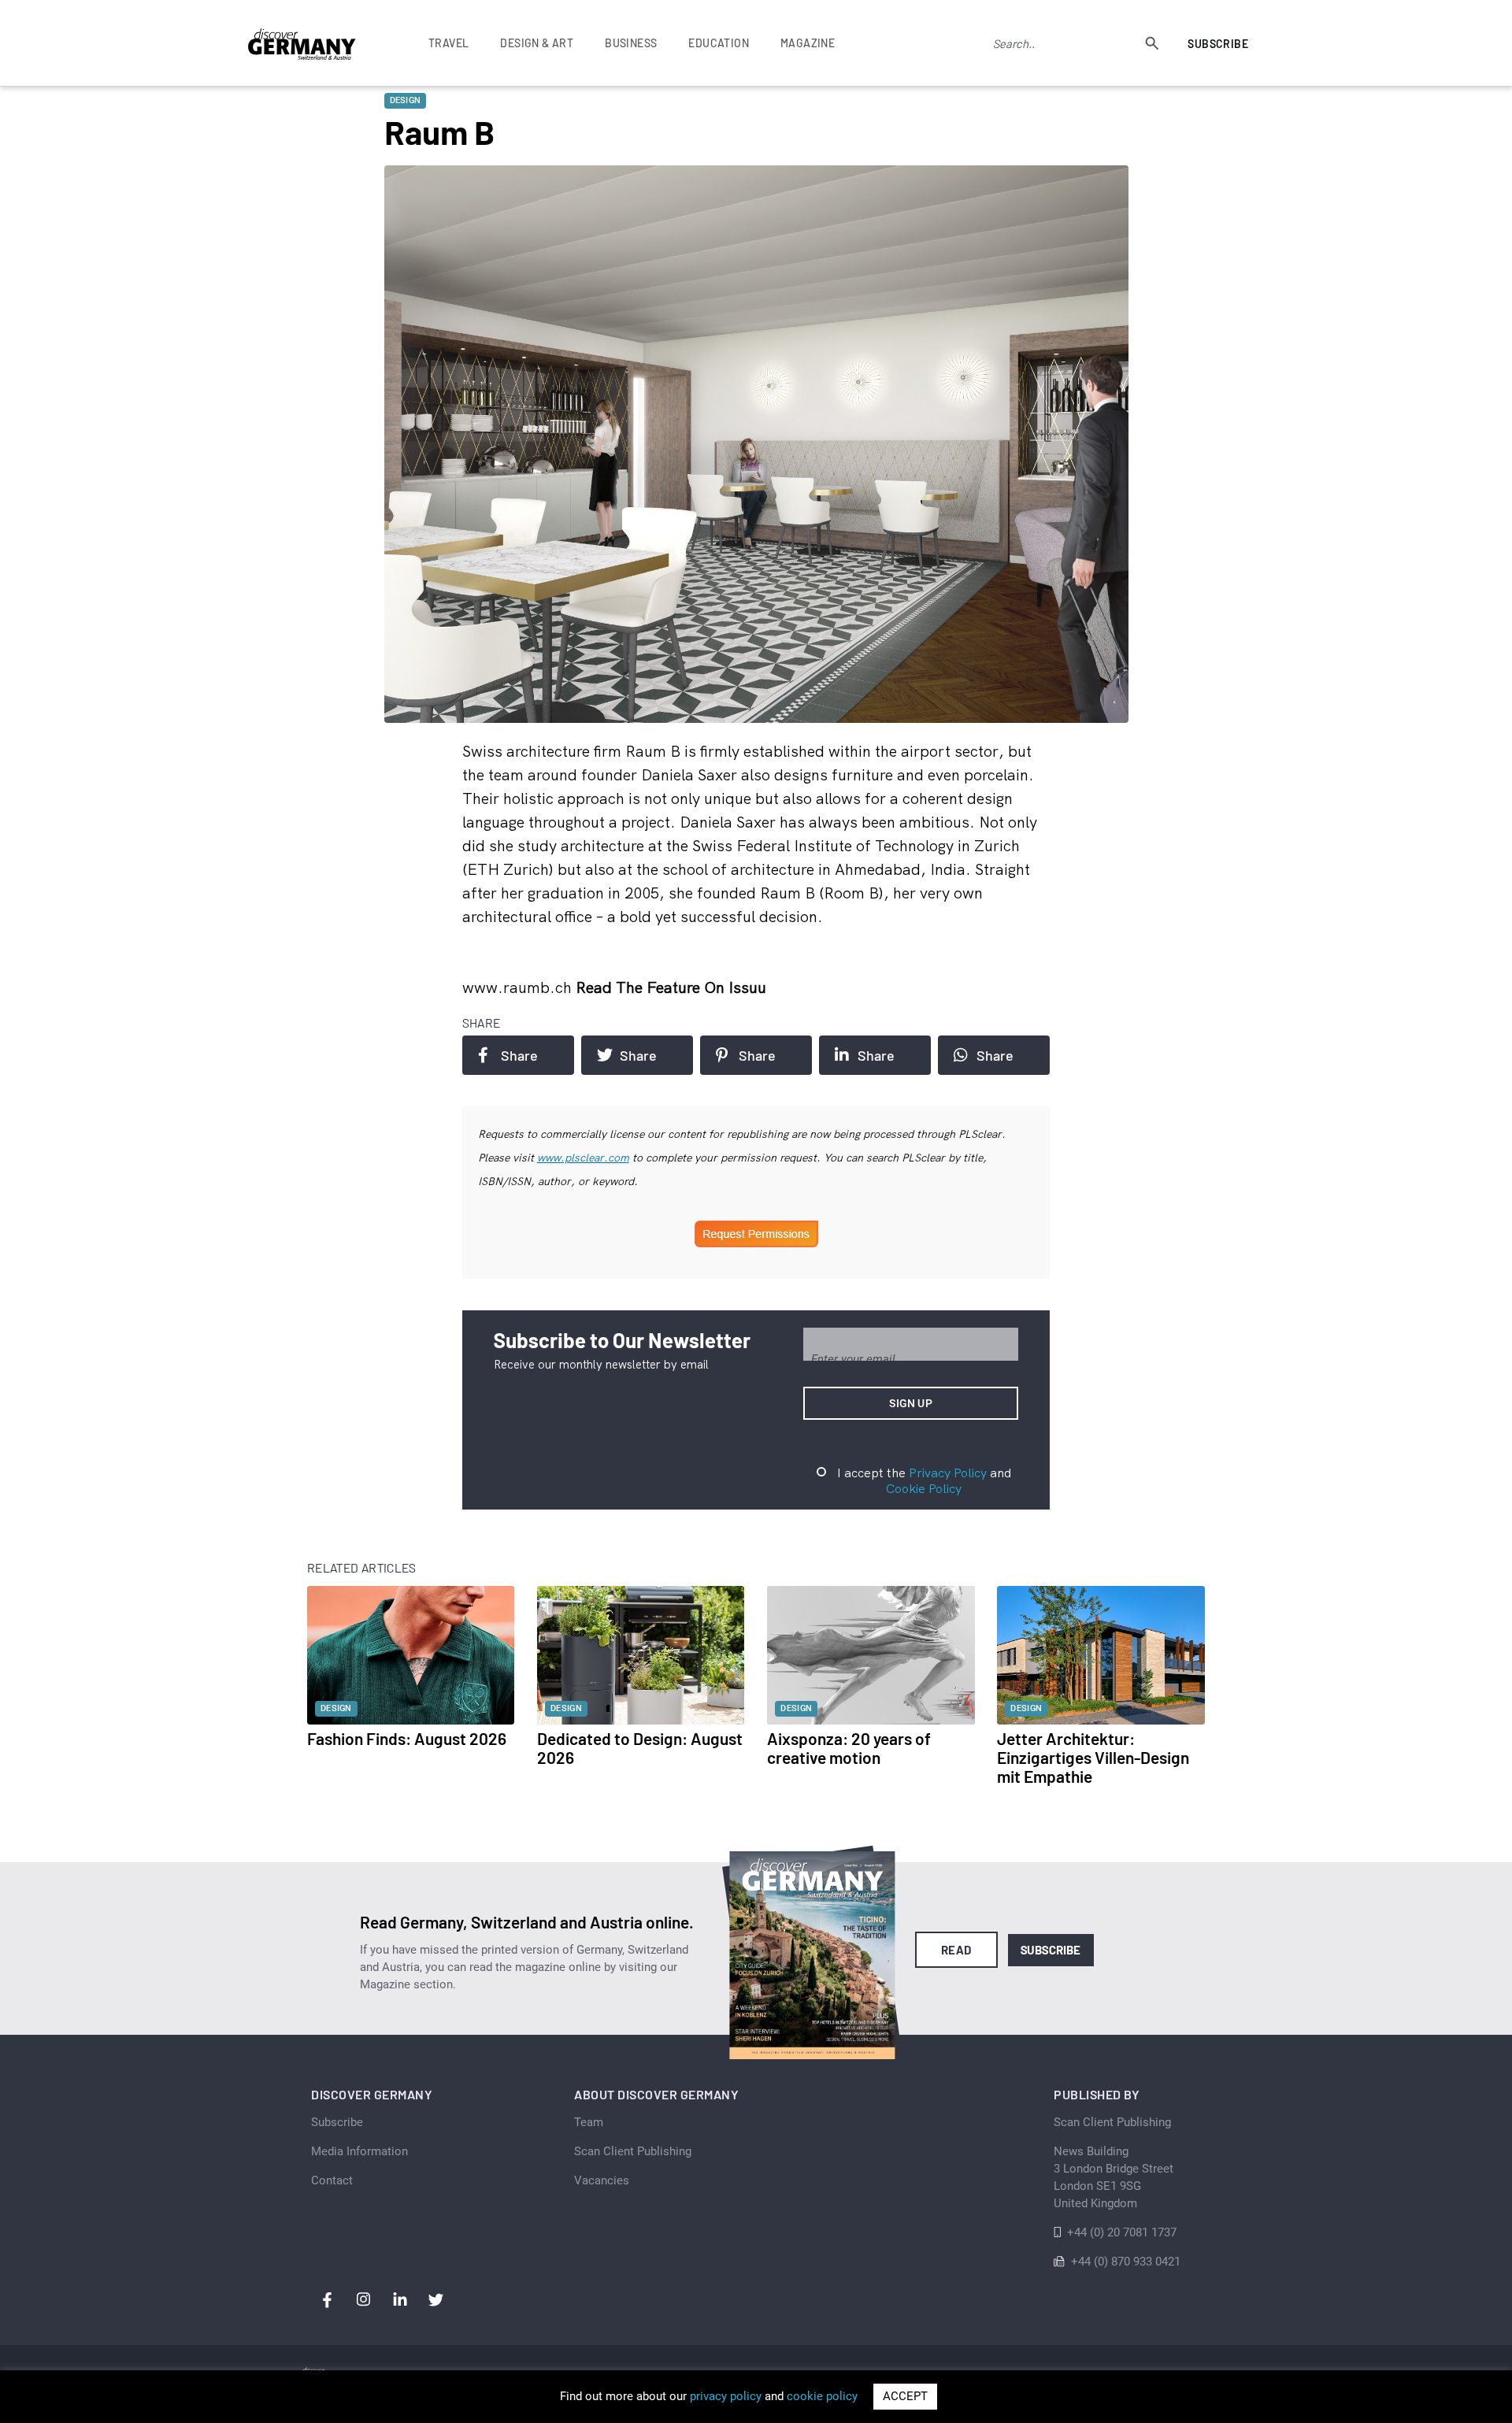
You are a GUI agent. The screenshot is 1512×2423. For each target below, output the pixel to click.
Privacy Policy (948, 1473)
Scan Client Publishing (633, 2151)
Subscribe (1218, 44)
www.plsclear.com (583, 1158)
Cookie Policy (924, 1488)
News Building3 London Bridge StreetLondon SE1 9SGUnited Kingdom (1114, 2177)
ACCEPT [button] (905, 2396)
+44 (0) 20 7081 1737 (1122, 2232)
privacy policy (726, 2396)
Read (956, 1950)
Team (589, 2122)
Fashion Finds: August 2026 (407, 1738)
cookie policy (822, 2396)
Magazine (808, 43)
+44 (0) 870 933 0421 (1126, 2262)
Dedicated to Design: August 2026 (640, 1748)
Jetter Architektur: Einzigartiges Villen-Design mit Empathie (1093, 1757)
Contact (332, 2180)
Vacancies (602, 2180)
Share (519, 1055)
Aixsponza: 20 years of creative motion (849, 1748)
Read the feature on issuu (671, 987)
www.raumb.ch (519, 987)
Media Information (359, 2151)
